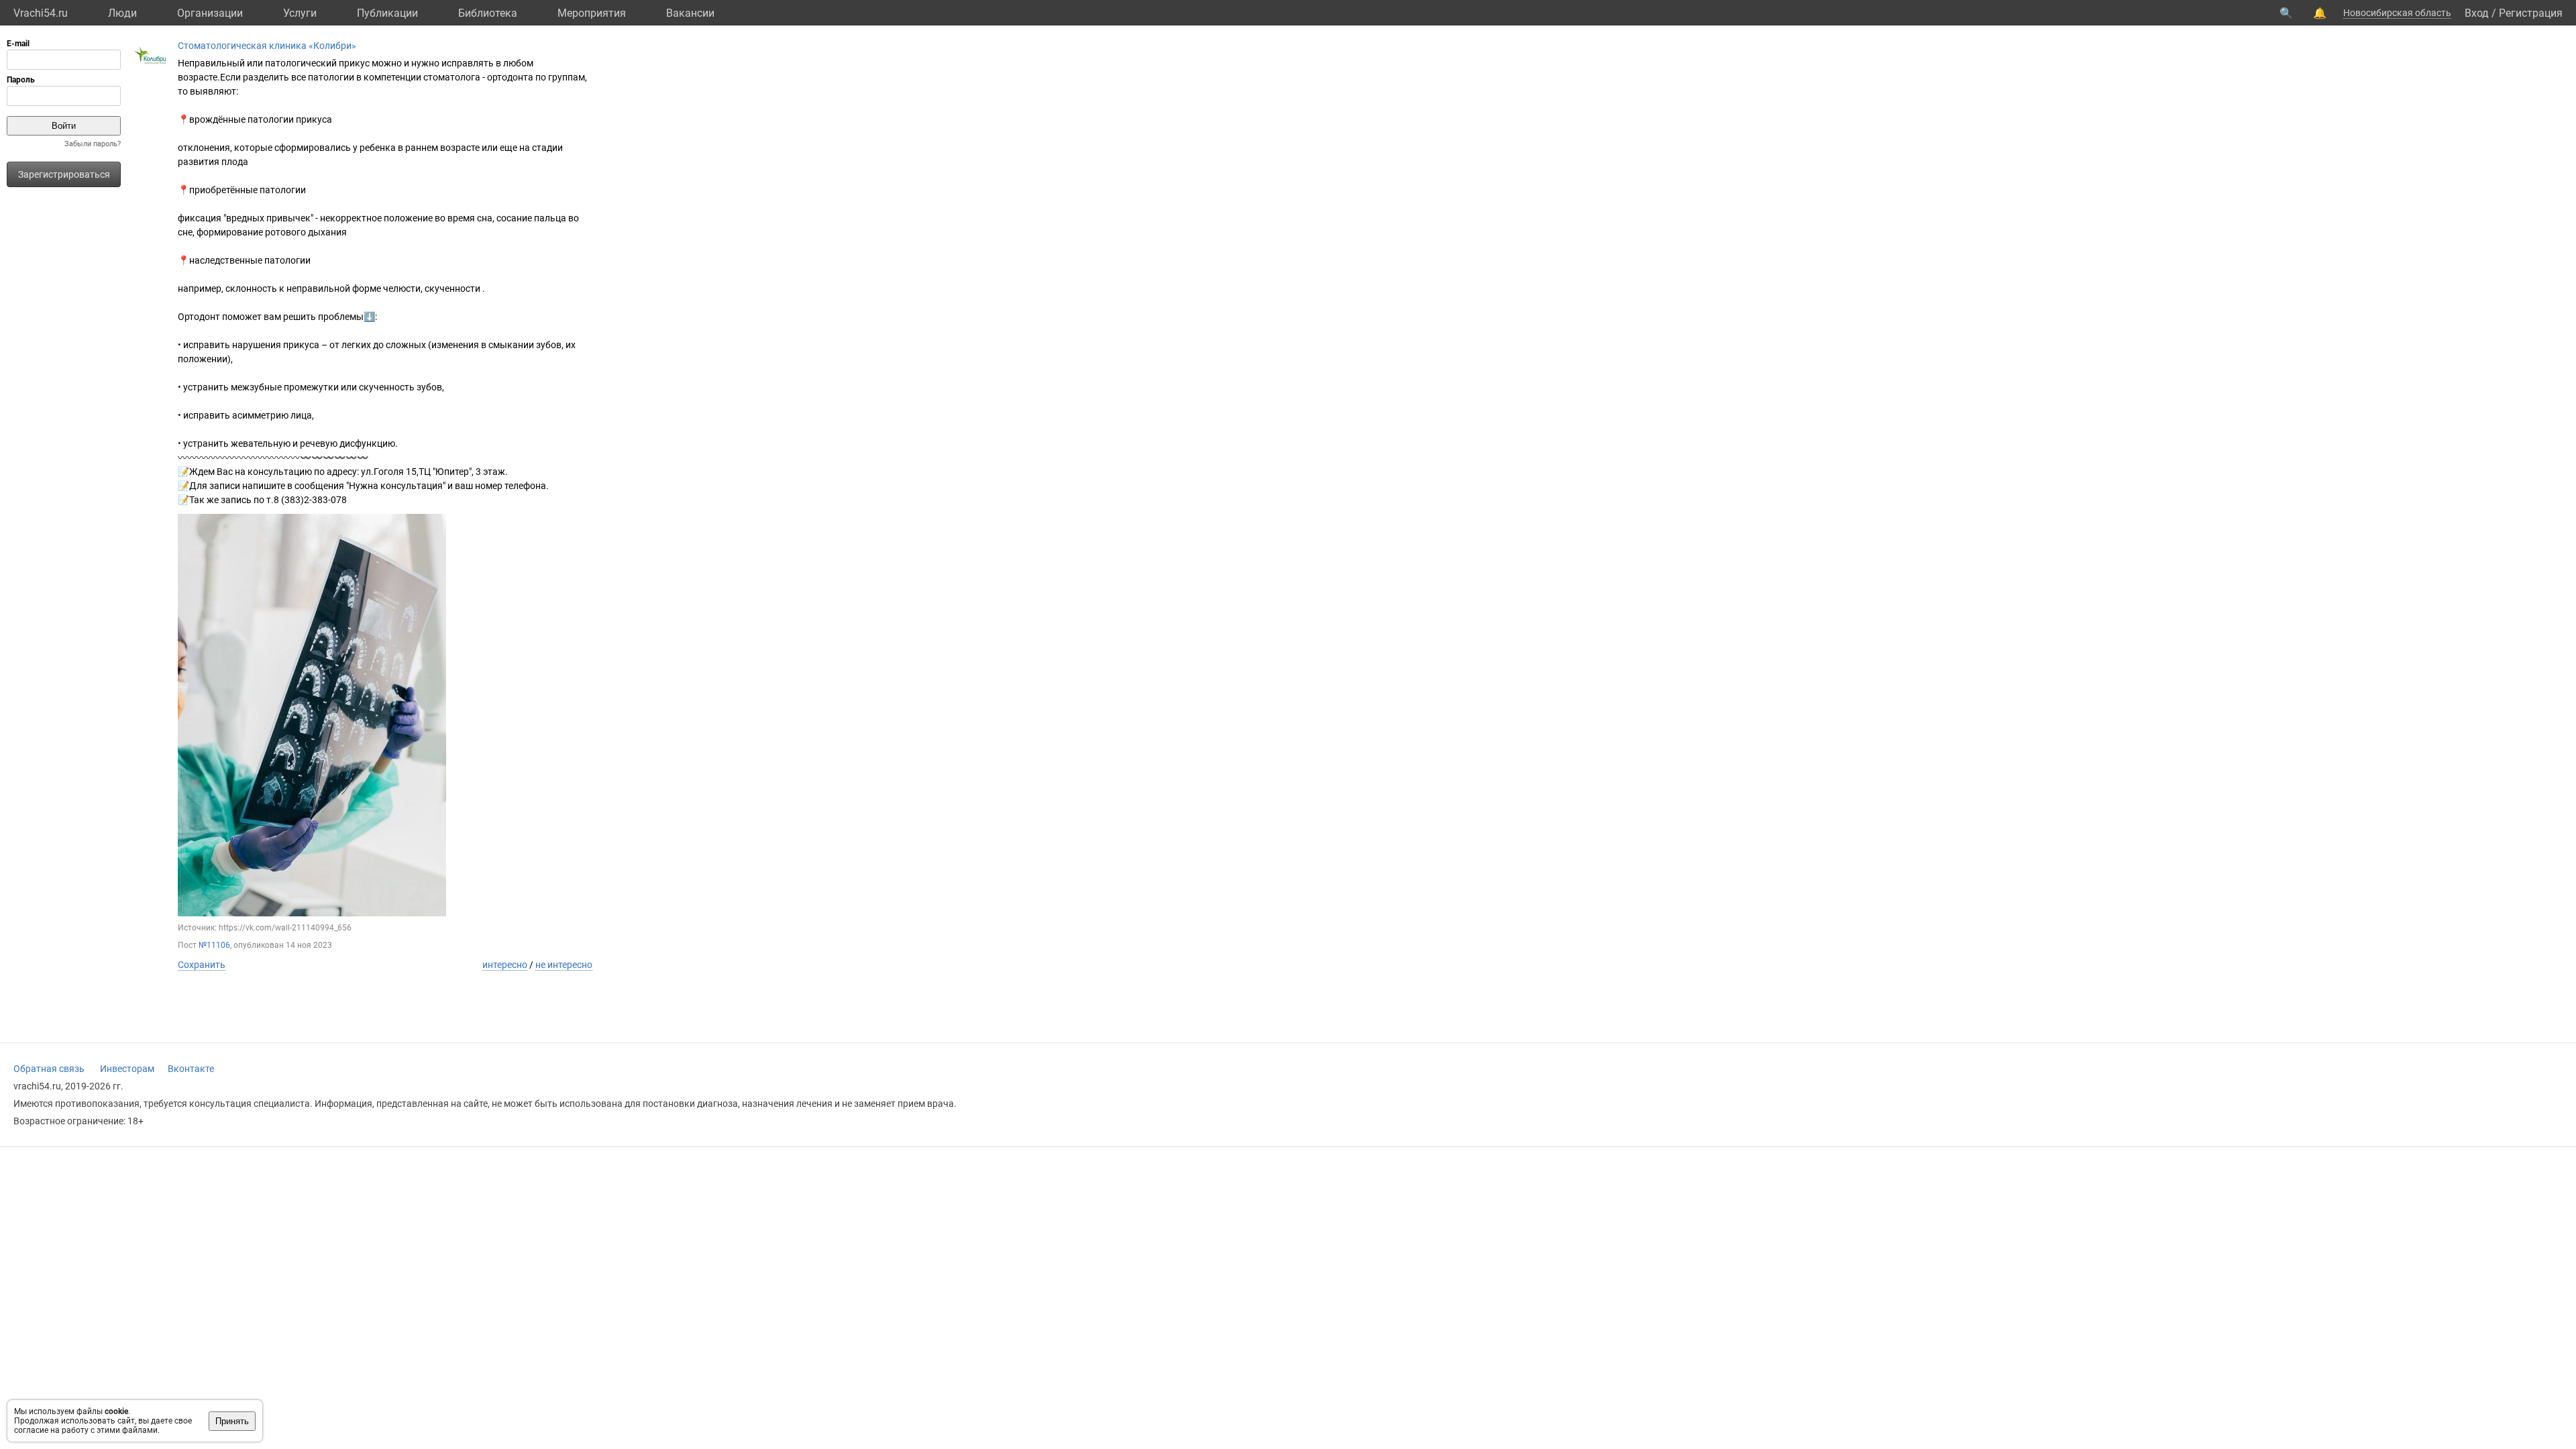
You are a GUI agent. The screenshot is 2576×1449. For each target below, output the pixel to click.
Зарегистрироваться (64, 174)
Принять (232, 1421)
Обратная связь (49, 1069)
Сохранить (202, 965)
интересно (505, 965)
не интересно (564, 965)
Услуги (300, 13)
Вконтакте (191, 1069)
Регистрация (2531, 13)
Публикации (387, 13)
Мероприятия (592, 13)
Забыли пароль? (93, 144)
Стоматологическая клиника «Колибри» (267, 46)
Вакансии (690, 13)
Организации (210, 13)
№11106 (214, 945)
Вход (2477, 13)
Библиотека (488, 13)
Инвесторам (127, 1069)
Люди (122, 13)
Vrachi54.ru (41, 13)
